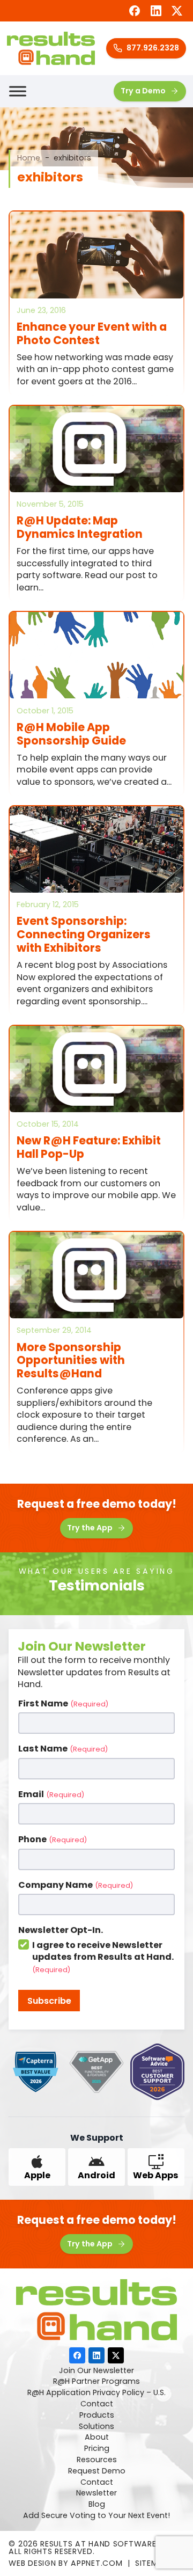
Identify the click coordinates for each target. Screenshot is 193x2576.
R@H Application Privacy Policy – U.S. (96, 2393)
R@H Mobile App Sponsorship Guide (71, 734)
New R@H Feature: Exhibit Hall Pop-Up (89, 1147)
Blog (97, 2505)
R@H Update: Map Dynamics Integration (80, 527)
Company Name (76, 1885)
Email (51, 1794)
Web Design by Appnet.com (65, 2563)
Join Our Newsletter (96, 2371)
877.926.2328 (153, 48)
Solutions (96, 2427)
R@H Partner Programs (96, 2382)
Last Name (63, 1749)
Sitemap (152, 2563)
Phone (53, 1840)
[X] (177, 10)
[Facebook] (134, 10)
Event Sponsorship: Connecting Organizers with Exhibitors (84, 934)
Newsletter (96, 2493)
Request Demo (97, 2471)
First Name (63, 1704)
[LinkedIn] (156, 10)
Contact (97, 2404)
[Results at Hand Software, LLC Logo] (51, 48)
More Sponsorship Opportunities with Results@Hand (71, 1360)
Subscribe (49, 2001)
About (97, 2438)
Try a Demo (143, 91)
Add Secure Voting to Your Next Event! (96, 2516)
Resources (97, 2460)
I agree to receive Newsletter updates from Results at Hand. (103, 1957)
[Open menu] (18, 91)
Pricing (97, 2449)
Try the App (90, 1528)
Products (97, 2416)
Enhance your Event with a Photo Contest (92, 333)
